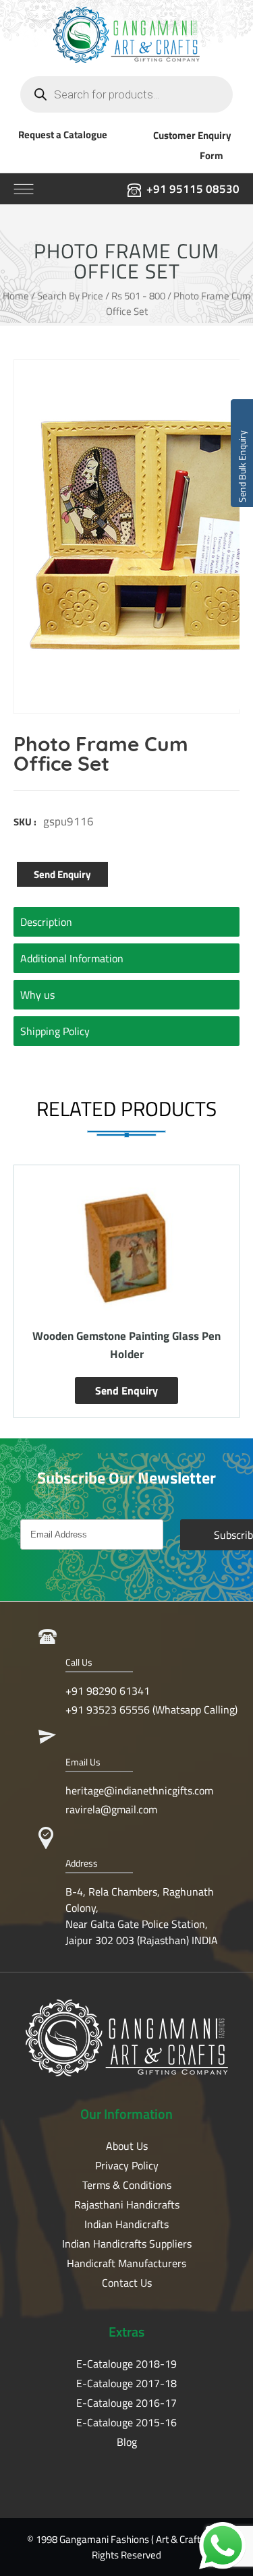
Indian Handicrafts (126, 2224)
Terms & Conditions (127, 2185)
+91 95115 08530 (193, 189)
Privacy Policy (127, 2165)
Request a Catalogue (63, 135)
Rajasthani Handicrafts (127, 2204)
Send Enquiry (62, 874)
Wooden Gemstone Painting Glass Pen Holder (126, 1345)
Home (16, 296)
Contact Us (127, 2283)
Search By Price (70, 296)
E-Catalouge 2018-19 (126, 2364)
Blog (127, 2442)
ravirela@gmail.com (111, 1809)
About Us (127, 2146)
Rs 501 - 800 (138, 296)
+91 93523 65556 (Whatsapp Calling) (151, 1709)
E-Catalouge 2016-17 (126, 2403)
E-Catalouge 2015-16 (126, 2422)
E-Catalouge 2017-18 (126, 2383)
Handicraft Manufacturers (126, 2263)
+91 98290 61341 (108, 1691)
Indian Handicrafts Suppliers (127, 2244)
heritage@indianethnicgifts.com (139, 1790)
